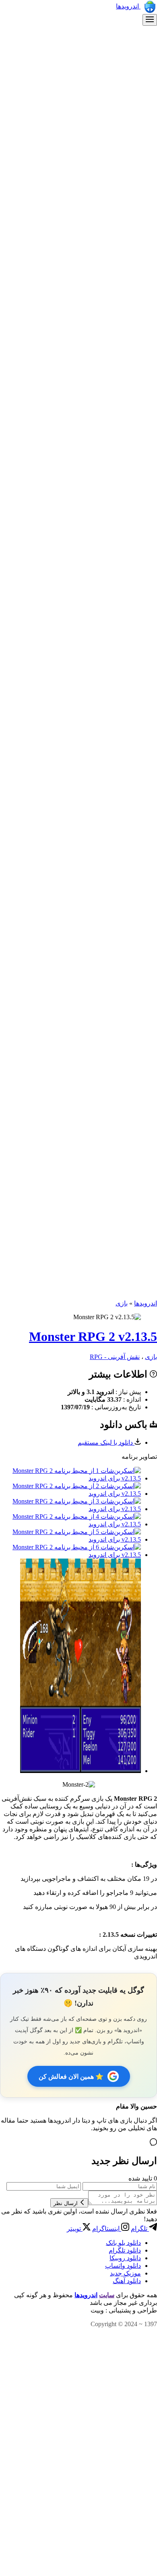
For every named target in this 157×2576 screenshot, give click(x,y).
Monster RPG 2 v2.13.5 (93, 1336)
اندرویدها (128, 6)
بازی (122, 1303)
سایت (107, 2295)
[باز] (150, 20)
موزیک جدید (125, 2273)
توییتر (75, 2229)
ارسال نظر (66, 2203)
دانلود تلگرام (125, 2250)
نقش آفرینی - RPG (115, 1357)
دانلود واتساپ (123, 2266)
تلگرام (140, 2229)
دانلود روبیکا (125, 2258)
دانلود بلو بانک (123, 2243)
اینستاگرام (107, 2229)
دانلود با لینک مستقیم (106, 1442)
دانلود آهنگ (127, 2281)
